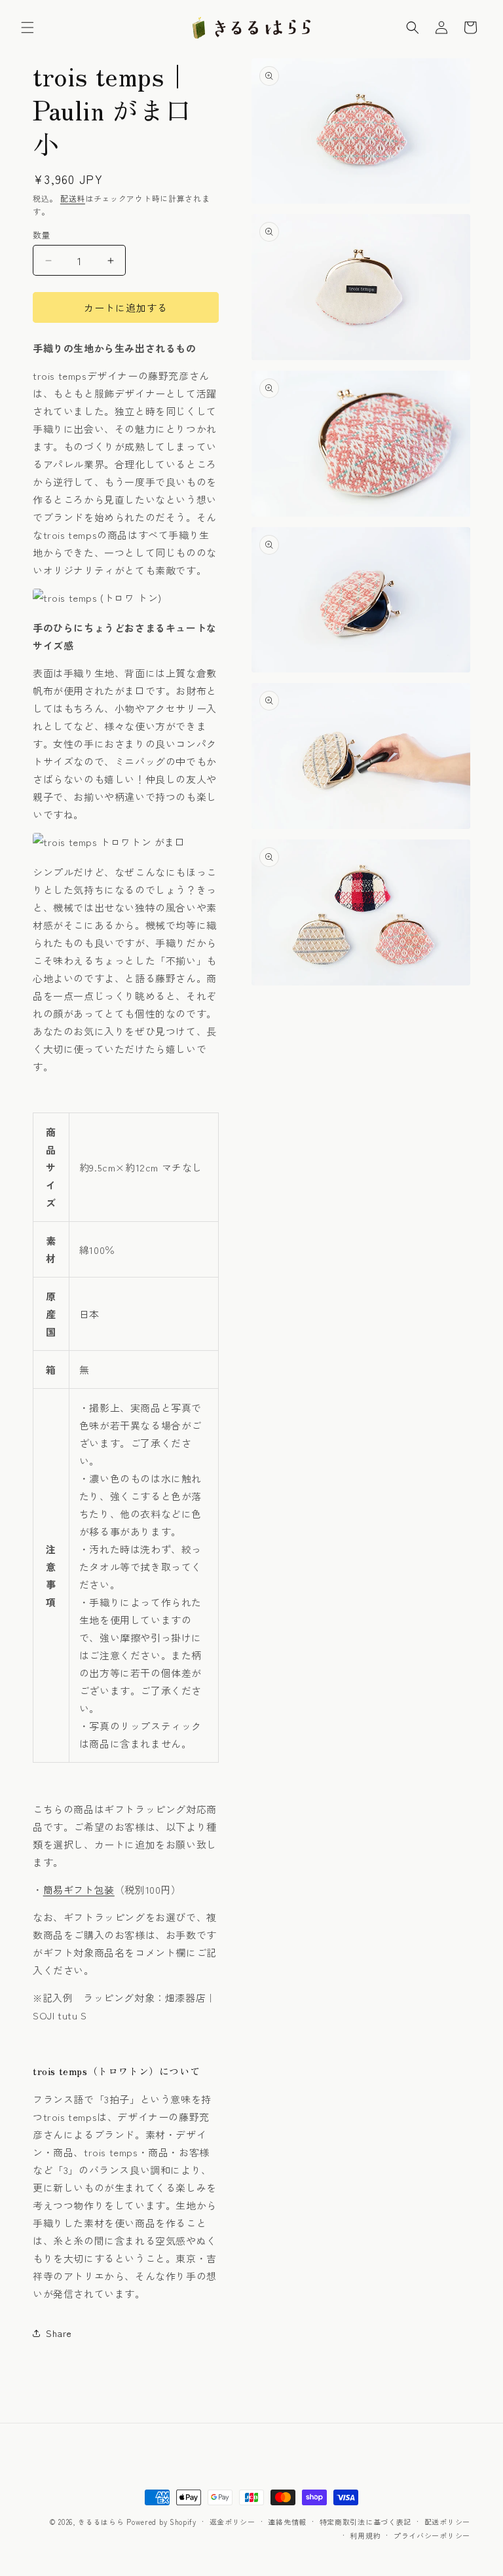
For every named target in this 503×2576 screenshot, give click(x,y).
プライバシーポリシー (432, 2535)
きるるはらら (101, 2522)
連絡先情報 (287, 2522)
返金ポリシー (233, 2522)
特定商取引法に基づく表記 (365, 2522)
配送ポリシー (447, 2522)
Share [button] (59, 2333)
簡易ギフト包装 (79, 1889)
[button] (28, 28)
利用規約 (365, 2535)
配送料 (73, 198)
